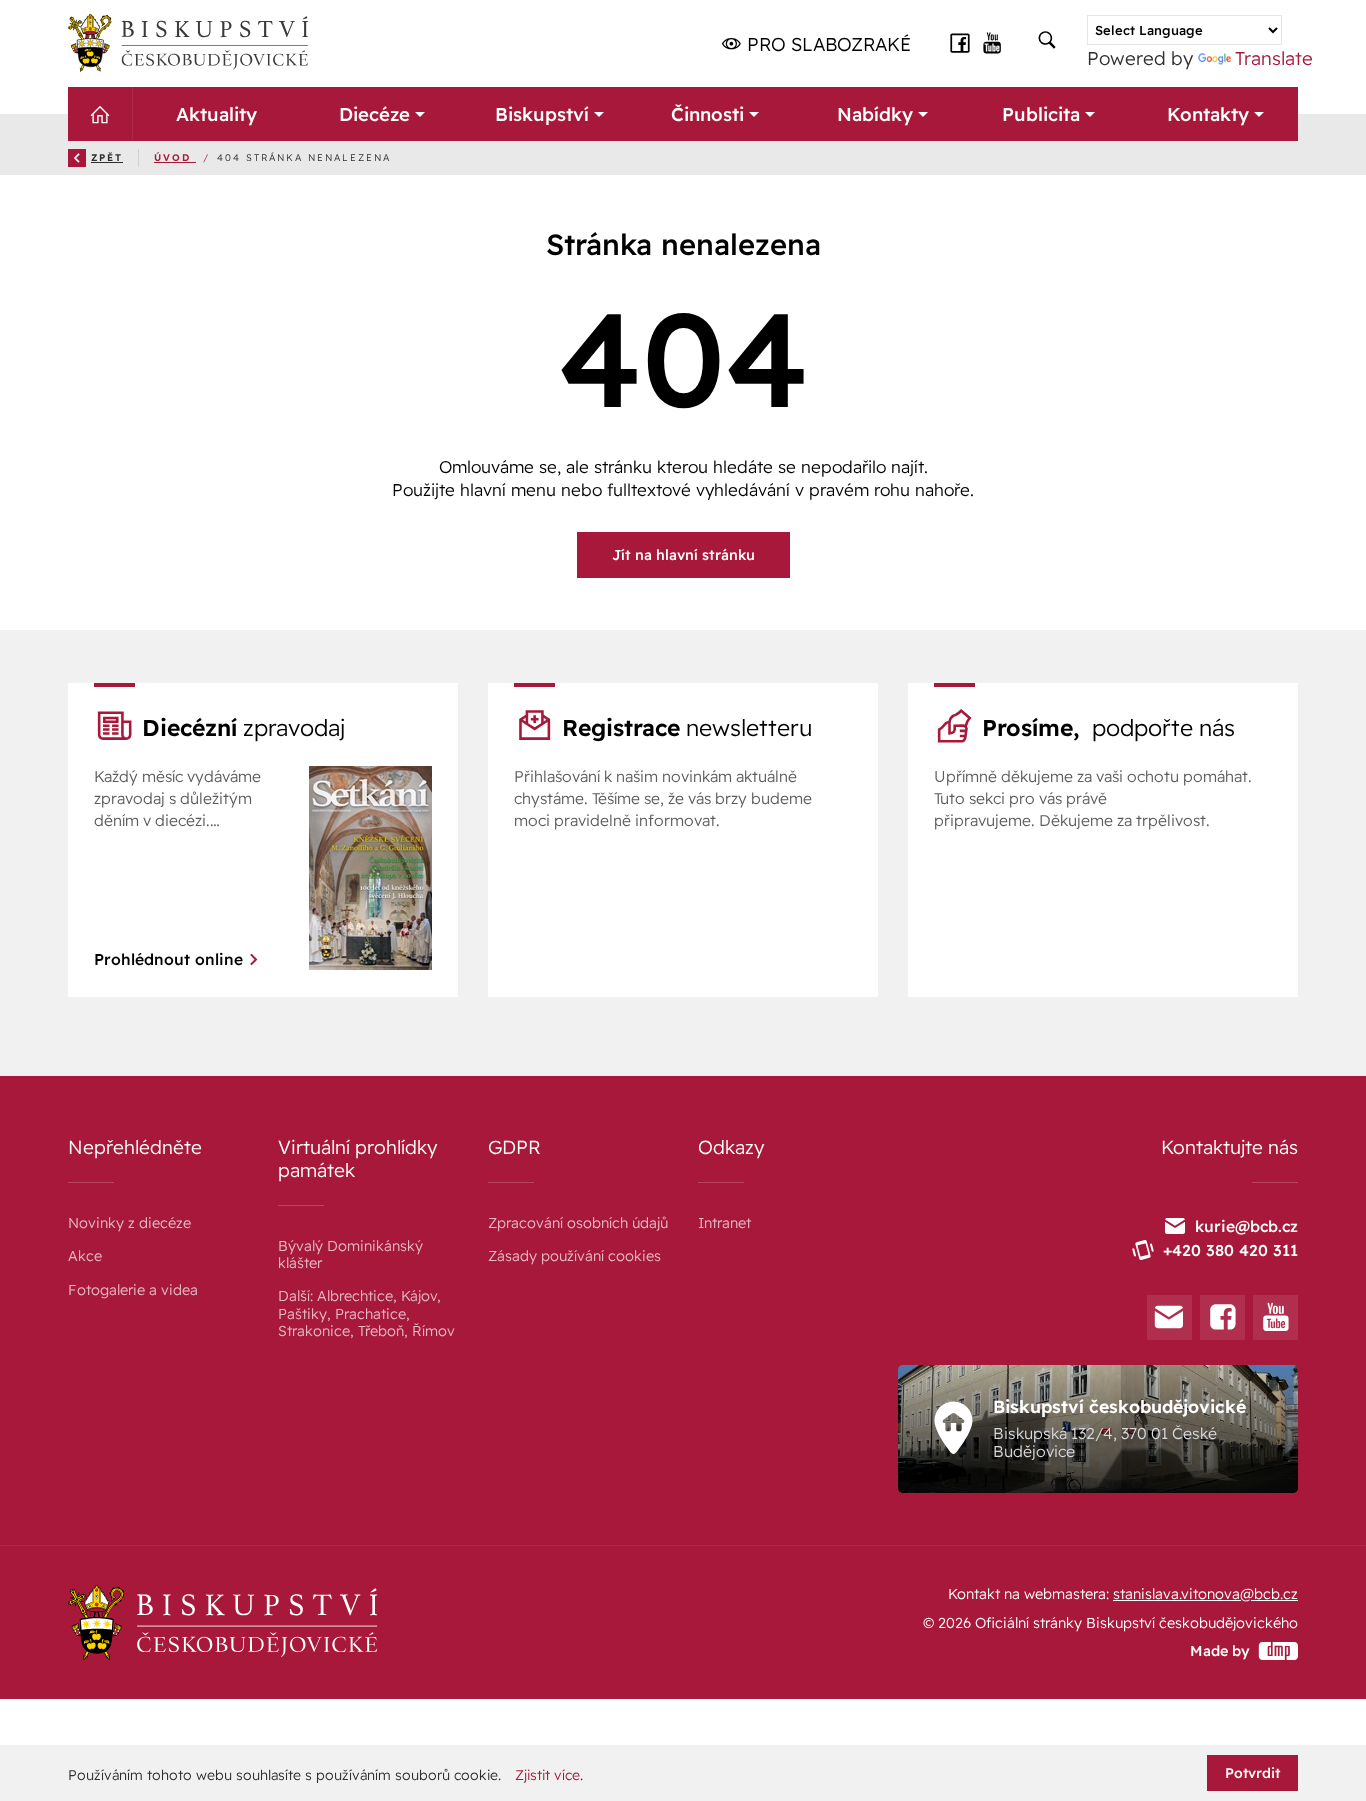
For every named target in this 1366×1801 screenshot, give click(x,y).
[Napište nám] (1169, 1317)
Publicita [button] (1041, 114)
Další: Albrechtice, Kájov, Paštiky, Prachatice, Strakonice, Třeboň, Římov (366, 1313)
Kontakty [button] (1207, 114)
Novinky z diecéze (129, 1223)
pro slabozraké (826, 44)
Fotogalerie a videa (133, 1290)
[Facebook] (1222, 1317)
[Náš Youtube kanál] (993, 41)
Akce (85, 1256)
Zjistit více (547, 1775)
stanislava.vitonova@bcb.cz (1205, 1594)
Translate (1274, 58)
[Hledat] (1047, 41)
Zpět (107, 157)
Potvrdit (1252, 1772)
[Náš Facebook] (960, 41)
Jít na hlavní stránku (683, 555)
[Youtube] (1275, 1317)
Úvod (175, 157)
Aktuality (215, 114)
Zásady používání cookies (574, 1256)
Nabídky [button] (874, 114)
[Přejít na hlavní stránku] (188, 43)
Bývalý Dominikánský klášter (350, 1254)
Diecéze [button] (374, 114)
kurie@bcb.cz (1246, 1226)
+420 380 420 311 (1230, 1250)
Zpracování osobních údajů (578, 1223)
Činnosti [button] (707, 114)
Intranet (724, 1223)
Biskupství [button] (541, 114)
